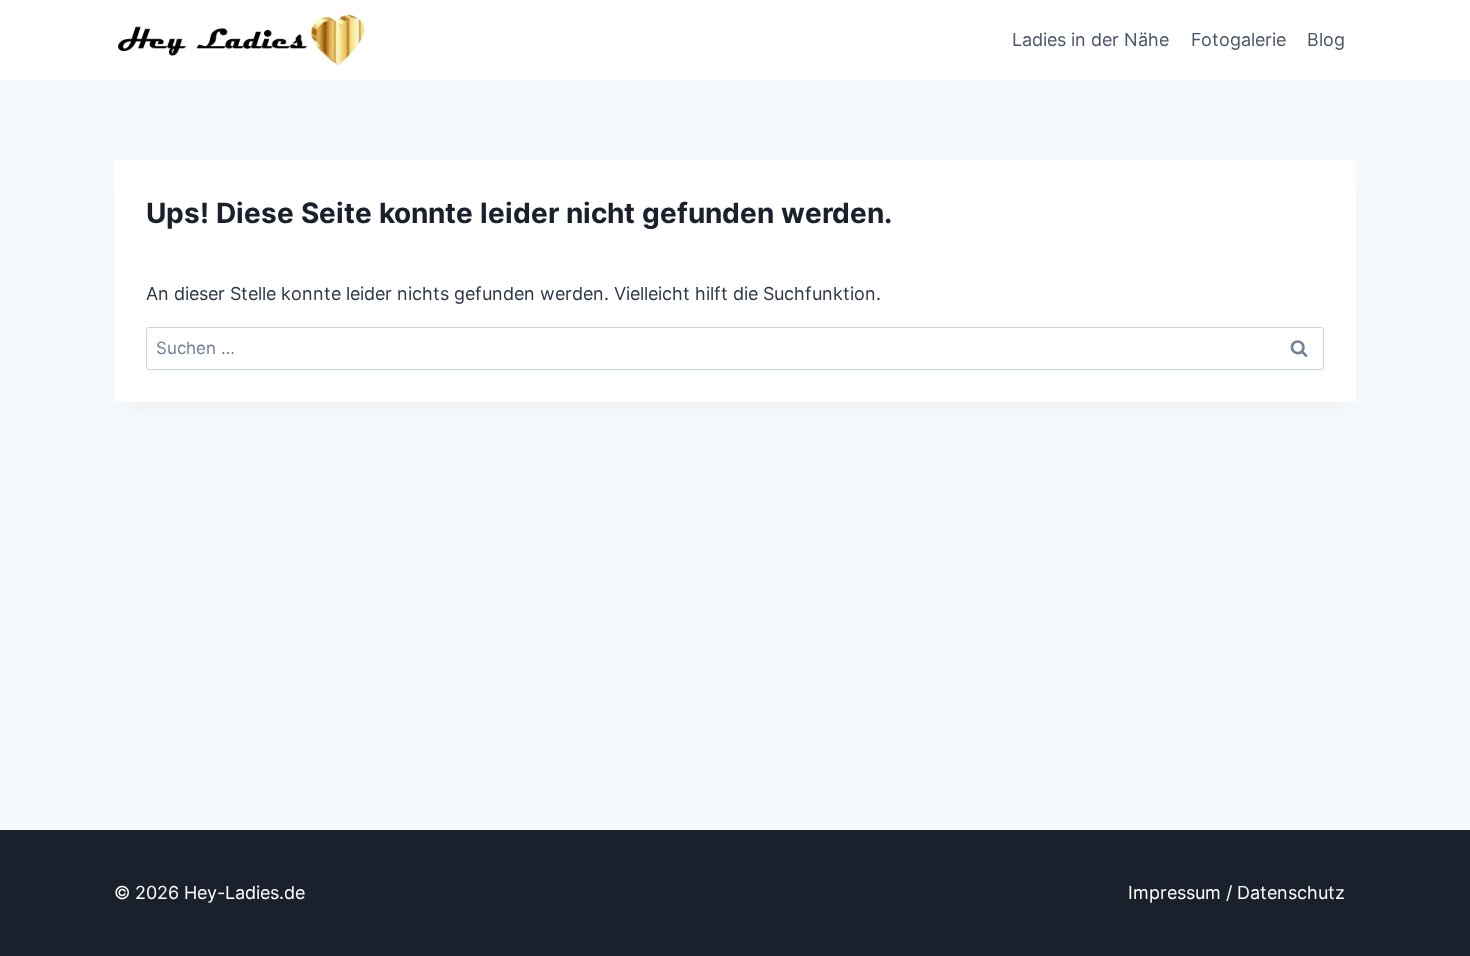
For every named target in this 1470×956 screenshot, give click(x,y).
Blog (1326, 39)
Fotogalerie (1238, 39)
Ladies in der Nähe (1090, 39)
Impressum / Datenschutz (1236, 892)
